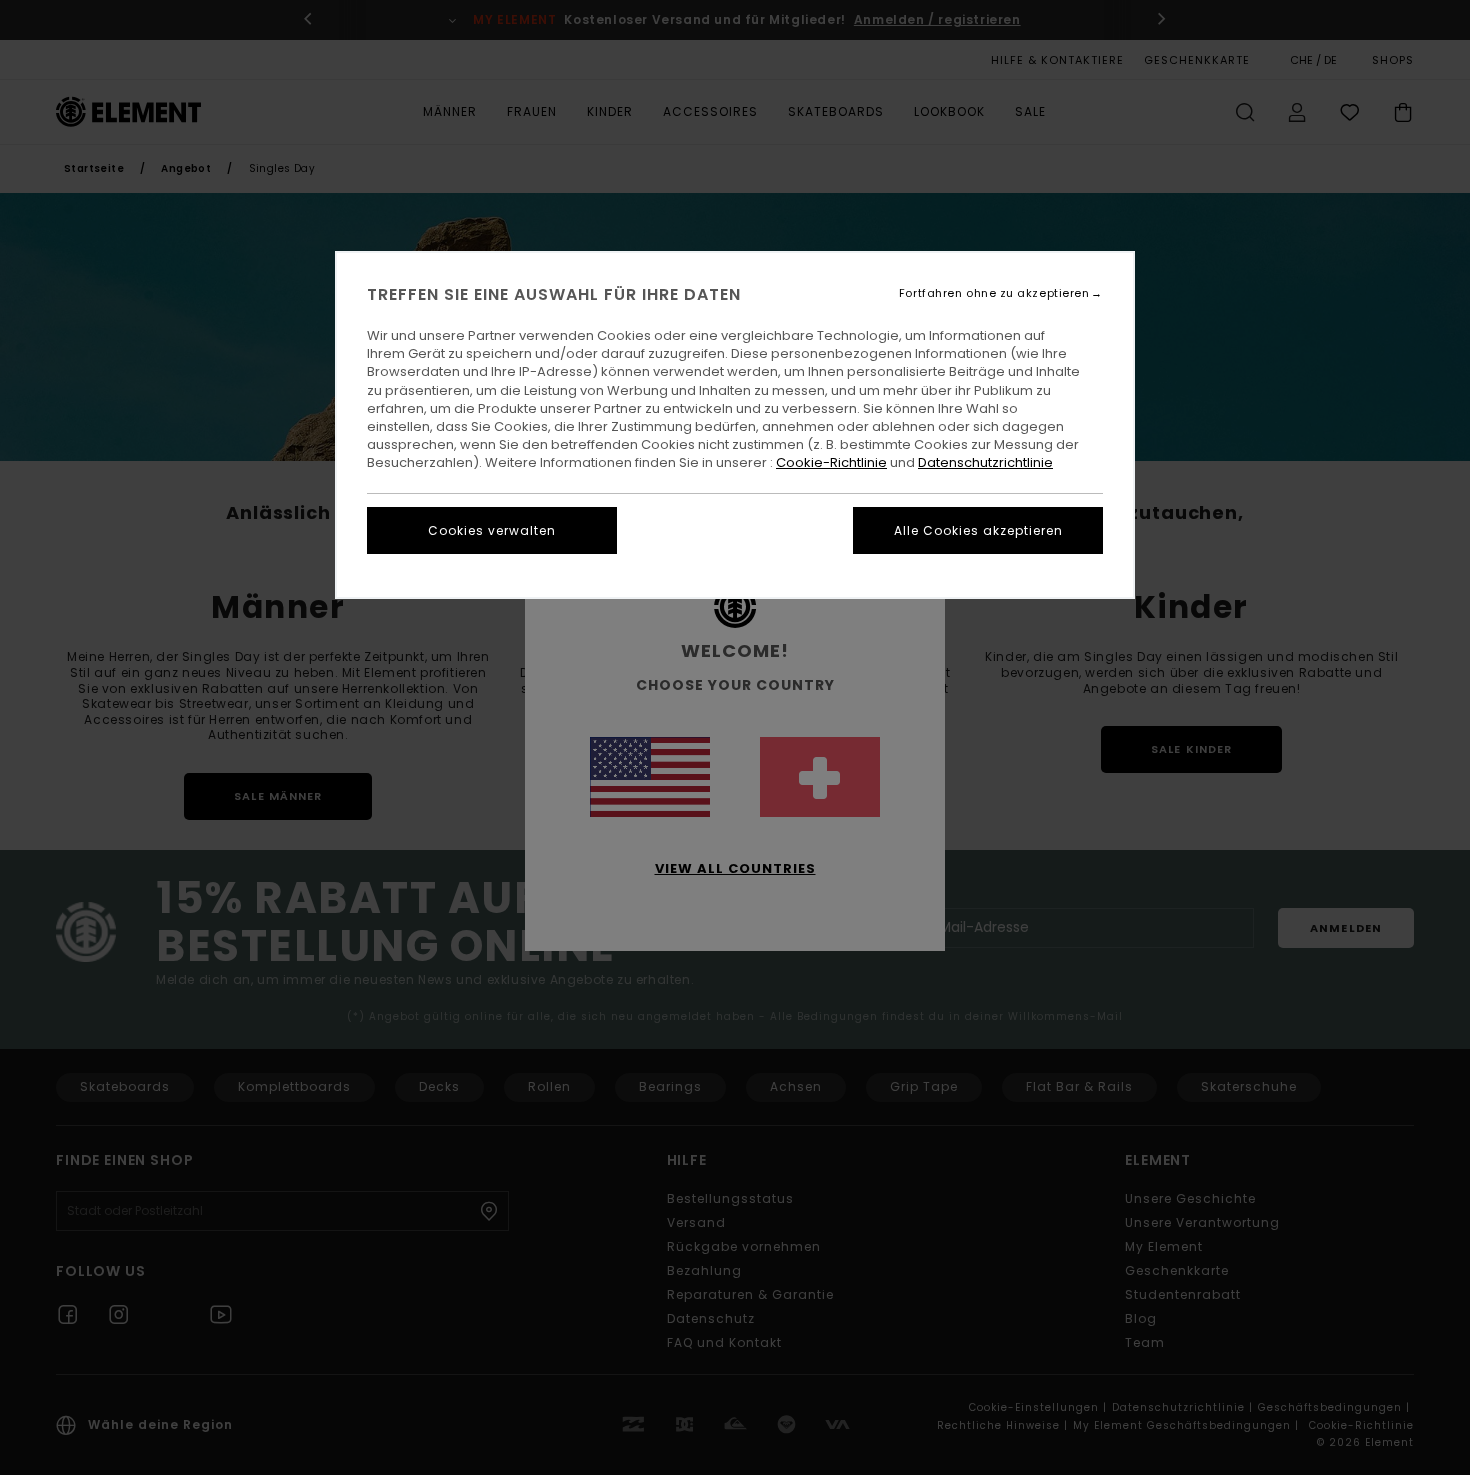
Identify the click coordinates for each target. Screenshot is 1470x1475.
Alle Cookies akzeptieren (978, 530)
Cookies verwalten (492, 530)
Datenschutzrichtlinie (985, 462)
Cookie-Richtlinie (831, 462)
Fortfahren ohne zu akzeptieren (994, 293)
